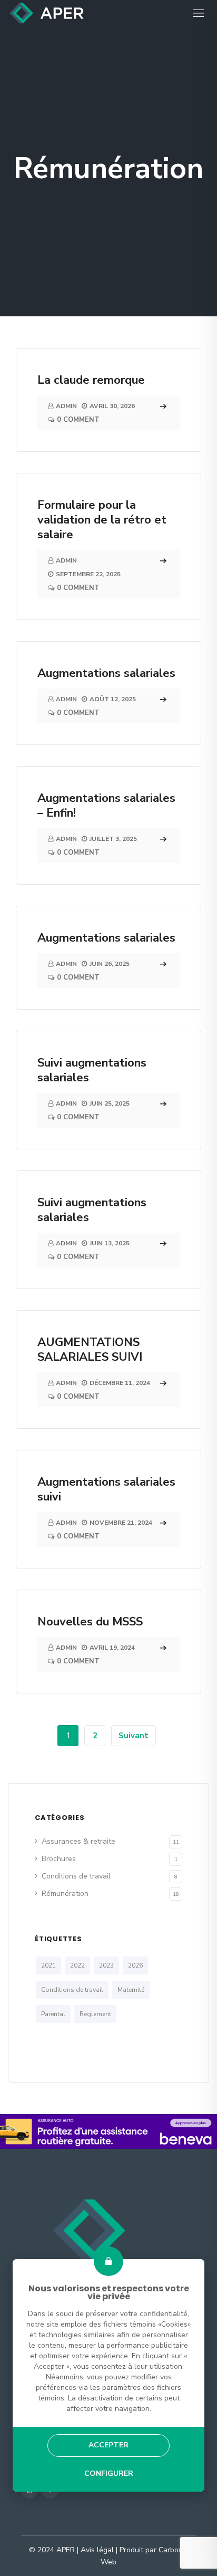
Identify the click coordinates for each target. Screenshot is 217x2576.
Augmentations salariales (106, 673)
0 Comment (78, 420)
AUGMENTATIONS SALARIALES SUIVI (90, 1350)
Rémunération (65, 1894)
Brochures (59, 1859)
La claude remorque (91, 380)
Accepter (108, 2445)
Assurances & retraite (78, 1841)
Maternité (131, 1990)
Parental (53, 2014)
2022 (77, 1965)
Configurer (108, 2473)
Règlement (95, 2014)
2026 (135, 1965)
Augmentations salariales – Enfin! (106, 806)
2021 (48, 1965)
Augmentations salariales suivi (106, 1489)
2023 (106, 1965)
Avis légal (97, 2550)
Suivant (134, 1736)
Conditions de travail (76, 1876)
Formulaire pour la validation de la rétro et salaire (102, 520)
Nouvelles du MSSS (90, 1622)
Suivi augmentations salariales (92, 1070)
